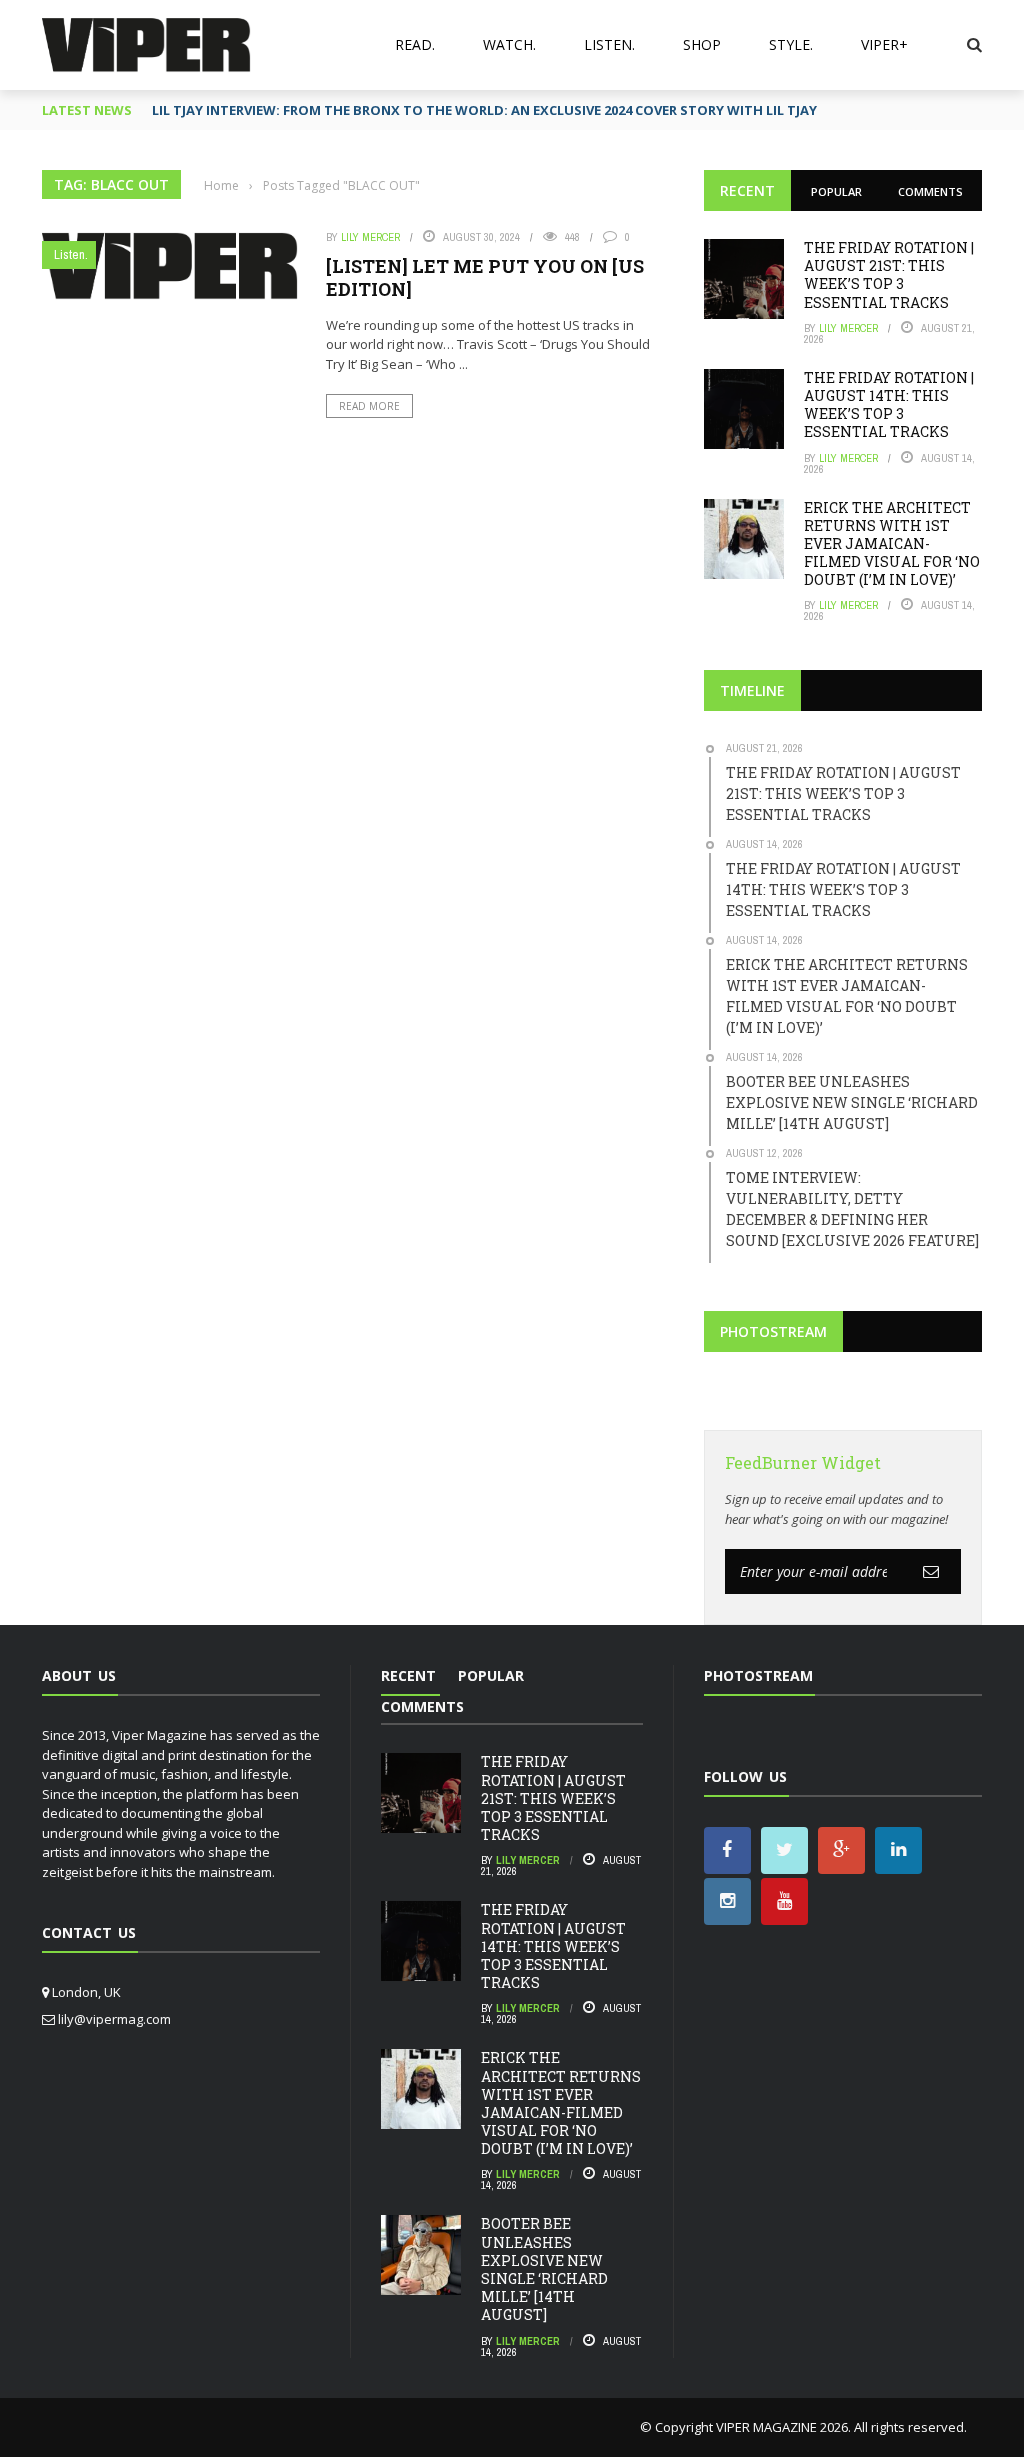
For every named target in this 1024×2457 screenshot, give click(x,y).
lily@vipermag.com (114, 2019)
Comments (930, 191)
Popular (836, 191)
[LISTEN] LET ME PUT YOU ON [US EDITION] (485, 277)
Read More (369, 406)
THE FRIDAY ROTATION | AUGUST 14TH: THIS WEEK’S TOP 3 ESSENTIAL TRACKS (889, 405)
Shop (702, 44)
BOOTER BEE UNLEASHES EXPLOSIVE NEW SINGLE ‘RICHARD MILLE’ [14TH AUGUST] (544, 2269)
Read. (415, 44)
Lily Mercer (370, 237)
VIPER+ (884, 44)
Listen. (609, 44)
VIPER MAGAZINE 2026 (782, 2427)
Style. (791, 44)
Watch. (509, 44)
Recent (747, 190)
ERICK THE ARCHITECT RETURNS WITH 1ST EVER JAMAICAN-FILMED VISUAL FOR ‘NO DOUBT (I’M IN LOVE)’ (892, 544)
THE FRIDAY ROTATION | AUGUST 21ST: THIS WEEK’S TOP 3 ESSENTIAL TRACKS (889, 275)
